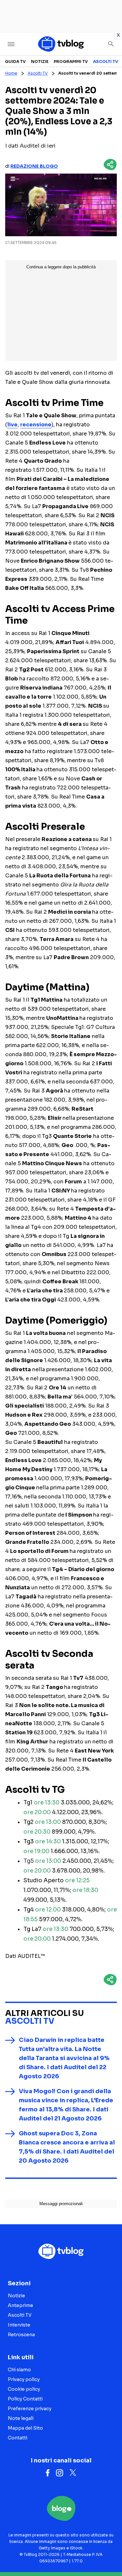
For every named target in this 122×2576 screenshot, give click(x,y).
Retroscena (21, 2335)
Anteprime (20, 2305)
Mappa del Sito (25, 2428)
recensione (36, 425)
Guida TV (15, 61)
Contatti (18, 2438)
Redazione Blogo (34, 166)
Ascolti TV (106, 61)
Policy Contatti (25, 2399)
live (12, 425)
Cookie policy (24, 2389)
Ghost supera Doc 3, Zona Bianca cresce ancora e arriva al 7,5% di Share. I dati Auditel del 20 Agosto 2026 (67, 2147)
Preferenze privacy (30, 2409)
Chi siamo (19, 2370)
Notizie (40, 61)
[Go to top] (109, 2555)
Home (11, 73)
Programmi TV (71, 61)
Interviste (19, 2325)
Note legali (21, 2418)
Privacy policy (24, 2379)
